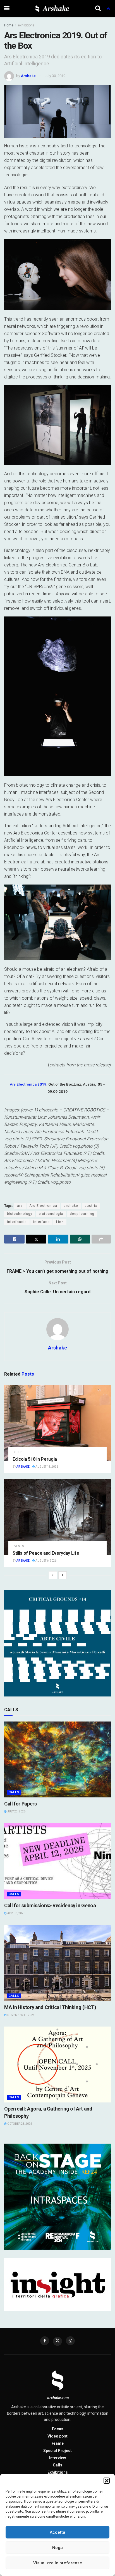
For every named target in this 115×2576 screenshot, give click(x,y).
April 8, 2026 (16, 1913)
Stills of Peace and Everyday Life (46, 1553)
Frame (58, 2443)
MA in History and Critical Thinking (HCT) (50, 2007)
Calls (14, 1792)
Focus (18, 1452)
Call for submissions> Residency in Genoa (50, 1905)
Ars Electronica (43, 1206)
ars (20, 1206)
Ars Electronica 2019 (28, 1084)
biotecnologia (51, 1214)
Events (18, 1546)
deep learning (82, 1214)
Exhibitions (58, 2472)
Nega (57, 2548)
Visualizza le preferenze (58, 2563)
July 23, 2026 (16, 1811)
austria (91, 1206)
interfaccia (17, 1222)
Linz (60, 1222)
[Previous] (53, 1575)
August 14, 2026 (46, 1467)
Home (9, 25)
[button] (107, 2481)
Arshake (28, 76)
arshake (71, 1206)
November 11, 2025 (21, 2015)
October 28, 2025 (19, 2124)
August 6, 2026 (46, 1561)
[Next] (63, 1575)
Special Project (57, 2451)
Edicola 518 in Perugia (35, 1459)
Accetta (57, 2532)
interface (41, 1222)
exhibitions (26, 25)
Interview (57, 2458)
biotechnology (20, 1214)
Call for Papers (21, 1804)
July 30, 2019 (55, 76)
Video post (57, 2436)
